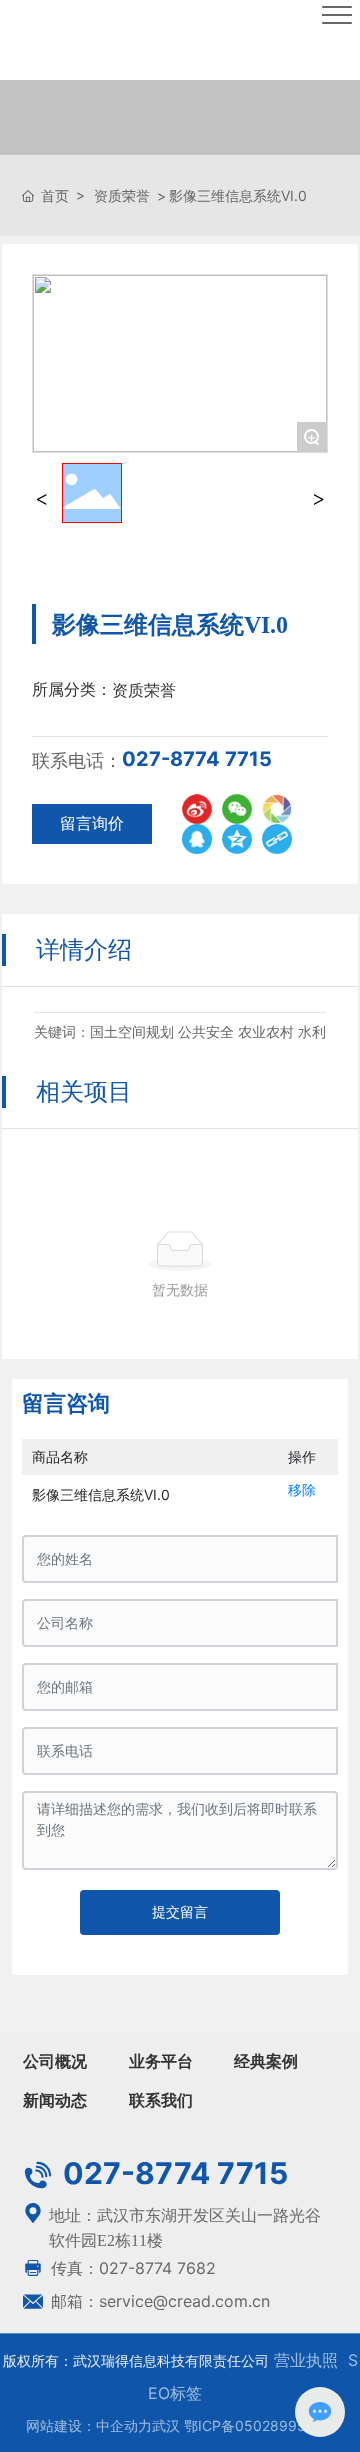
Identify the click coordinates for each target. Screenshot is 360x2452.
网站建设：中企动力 (89, 2425)
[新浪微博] (197, 809)
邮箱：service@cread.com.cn (158, 2301)
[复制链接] (277, 839)
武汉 (166, 2425)
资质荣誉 (122, 195)
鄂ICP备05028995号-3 (259, 2425)
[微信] (237, 809)
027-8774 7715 (197, 759)
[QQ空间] (237, 839)
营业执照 (303, 2360)
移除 (302, 1489)
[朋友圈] (277, 809)
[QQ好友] (197, 839)
